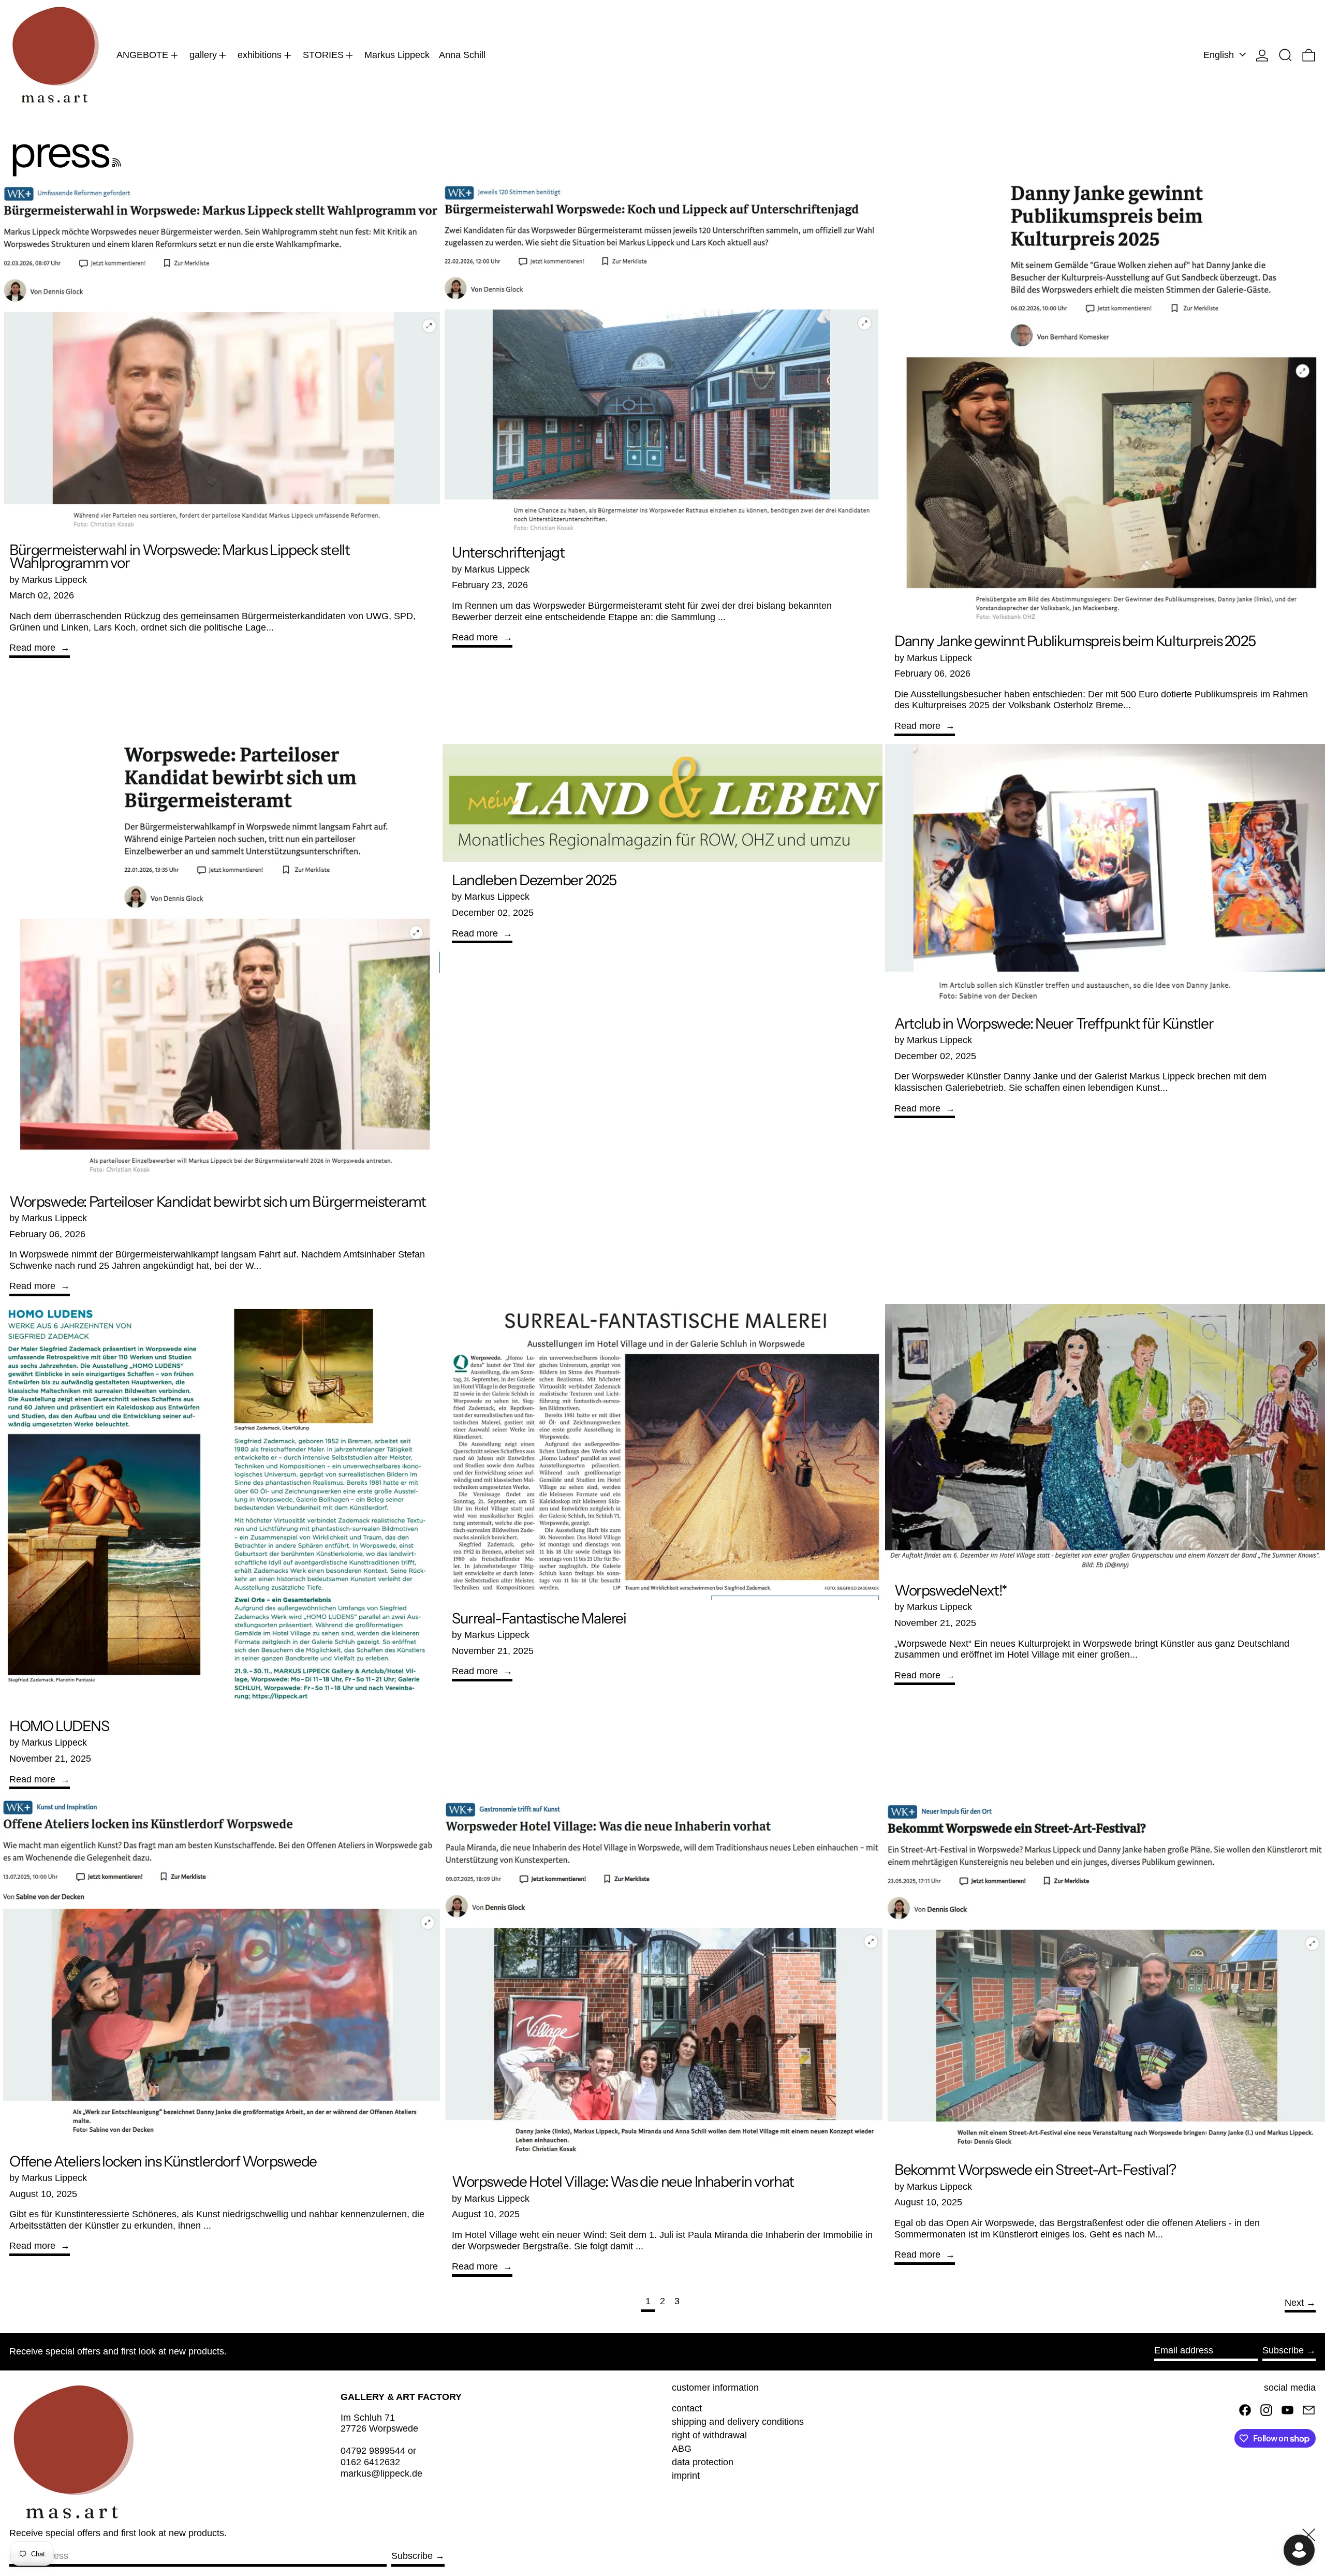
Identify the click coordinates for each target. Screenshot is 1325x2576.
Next (1294, 2303)
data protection (703, 2462)
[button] (1285, 55)
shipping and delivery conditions (738, 2422)
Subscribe (1283, 2350)
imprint (686, 2476)
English (1220, 55)
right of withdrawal (709, 2435)
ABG (682, 2449)
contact (687, 2408)
